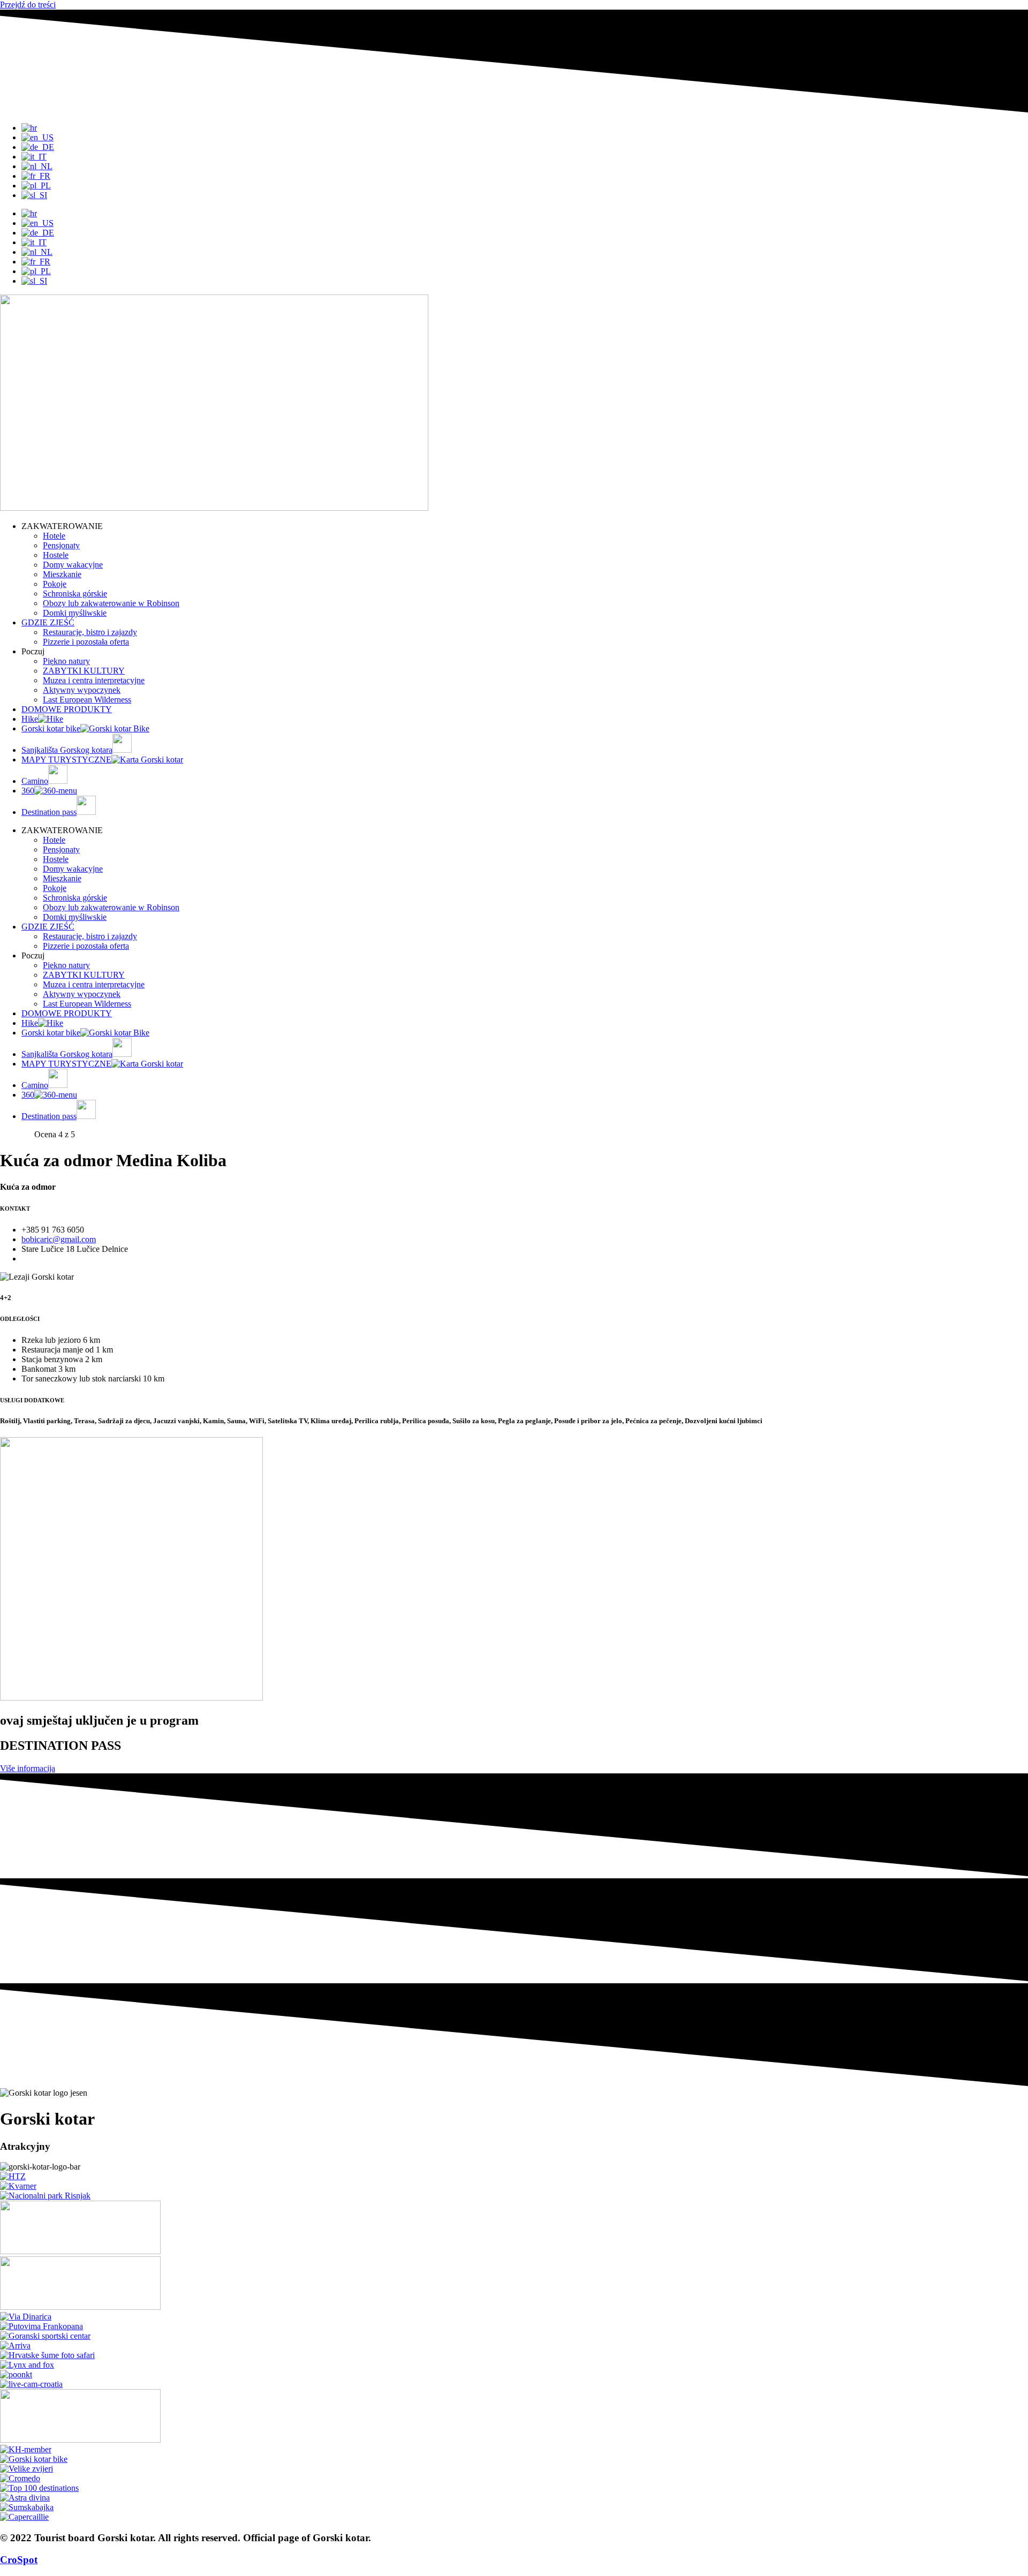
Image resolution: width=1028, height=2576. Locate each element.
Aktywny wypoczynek (82, 690)
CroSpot (19, 2560)
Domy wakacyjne (73, 565)
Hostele (56, 555)
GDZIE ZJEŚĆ (48, 622)
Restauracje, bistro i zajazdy (90, 632)
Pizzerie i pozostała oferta (86, 642)
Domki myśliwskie (75, 613)
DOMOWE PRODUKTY (67, 709)
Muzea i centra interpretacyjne (94, 680)
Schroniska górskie (75, 594)
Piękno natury (66, 661)
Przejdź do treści (28, 5)
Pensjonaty (61, 545)
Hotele (54, 536)
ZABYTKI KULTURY (84, 671)
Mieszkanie (62, 574)
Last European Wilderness (87, 700)
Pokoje (55, 584)
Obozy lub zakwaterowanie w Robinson (111, 603)
